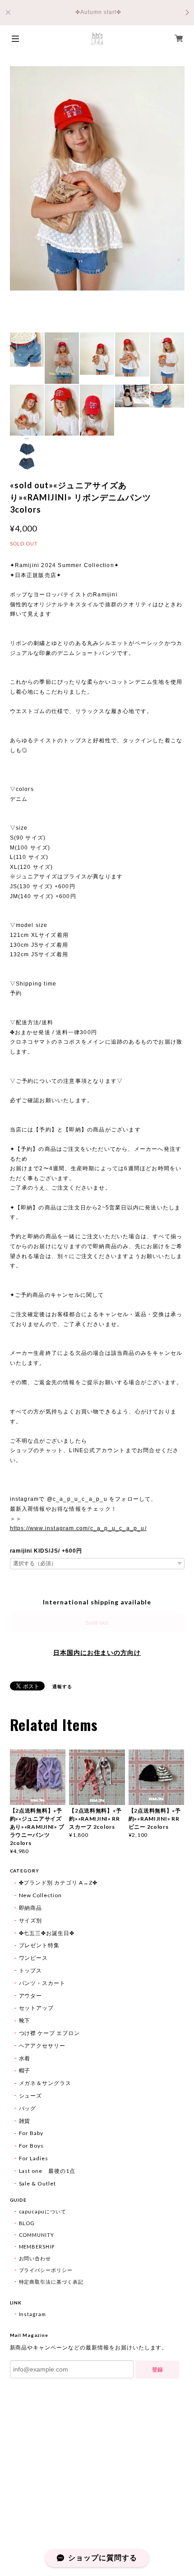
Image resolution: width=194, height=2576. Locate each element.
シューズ (31, 2096)
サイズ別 (31, 1920)
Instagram (33, 2314)
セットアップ (37, 2008)
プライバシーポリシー (46, 2270)
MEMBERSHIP (37, 2247)
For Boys (32, 2146)
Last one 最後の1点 (47, 2171)
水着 (25, 2058)
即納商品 (31, 1908)
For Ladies (34, 2158)
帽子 (25, 2070)
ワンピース (34, 1958)
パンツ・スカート (42, 1983)
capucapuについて (43, 2211)
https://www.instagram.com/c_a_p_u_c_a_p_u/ (78, 1528)
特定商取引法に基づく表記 (51, 2282)
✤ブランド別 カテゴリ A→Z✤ (58, 1883)
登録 (157, 2370)
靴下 (25, 2020)
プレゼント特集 (39, 1945)
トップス (31, 1970)
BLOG (27, 2223)
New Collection (40, 1895)
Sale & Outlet (37, 2183)
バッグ (28, 2108)
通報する (62, 1686)
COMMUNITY (37, 2235)
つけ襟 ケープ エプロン (50, 2033)
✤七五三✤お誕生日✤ (47, 1933)
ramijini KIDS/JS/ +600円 (46, 1551)
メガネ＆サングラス (45, 2083)
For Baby (31, 2133)
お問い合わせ (35, 2258)
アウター (31, 1996)
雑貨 (25, 2121)
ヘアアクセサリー (42, 2046)
